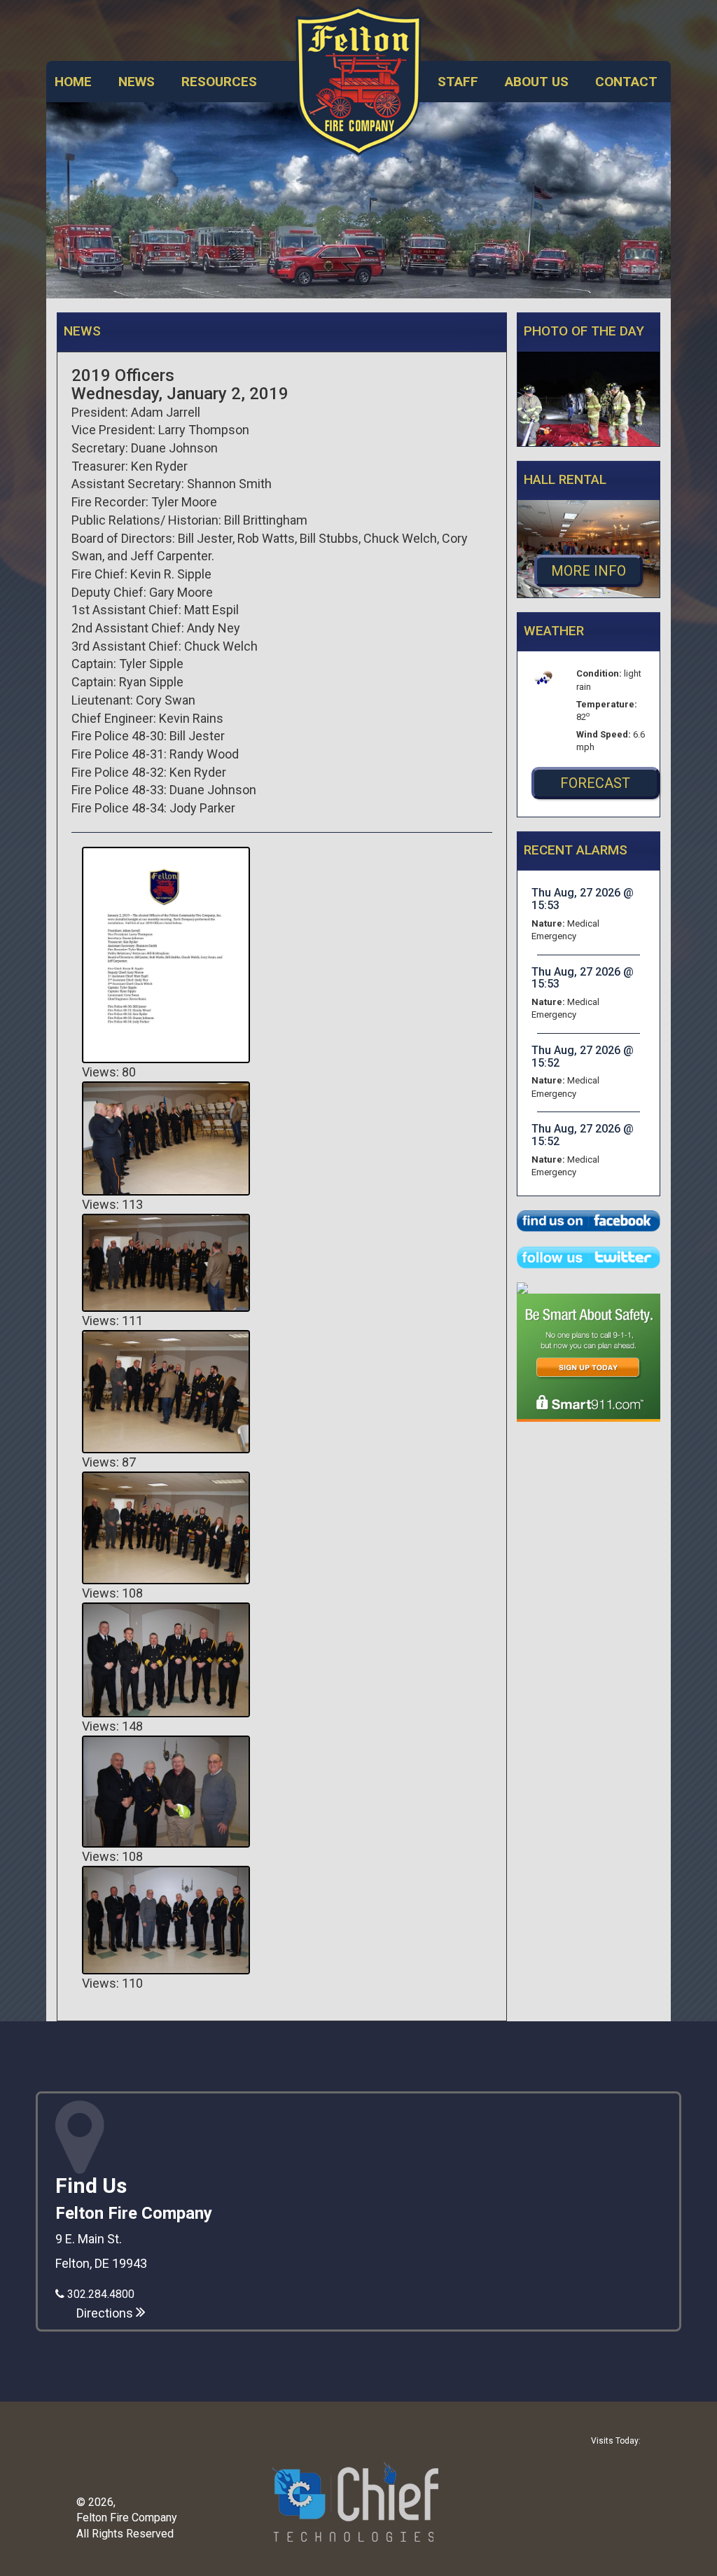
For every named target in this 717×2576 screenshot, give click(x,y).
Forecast (595, 783)
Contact (626, 82)
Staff (458, 82)
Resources (219, 82)
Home (73, 82)
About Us (537, 82)
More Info (589, 571)
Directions (106, 2313)
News (137, 82)
